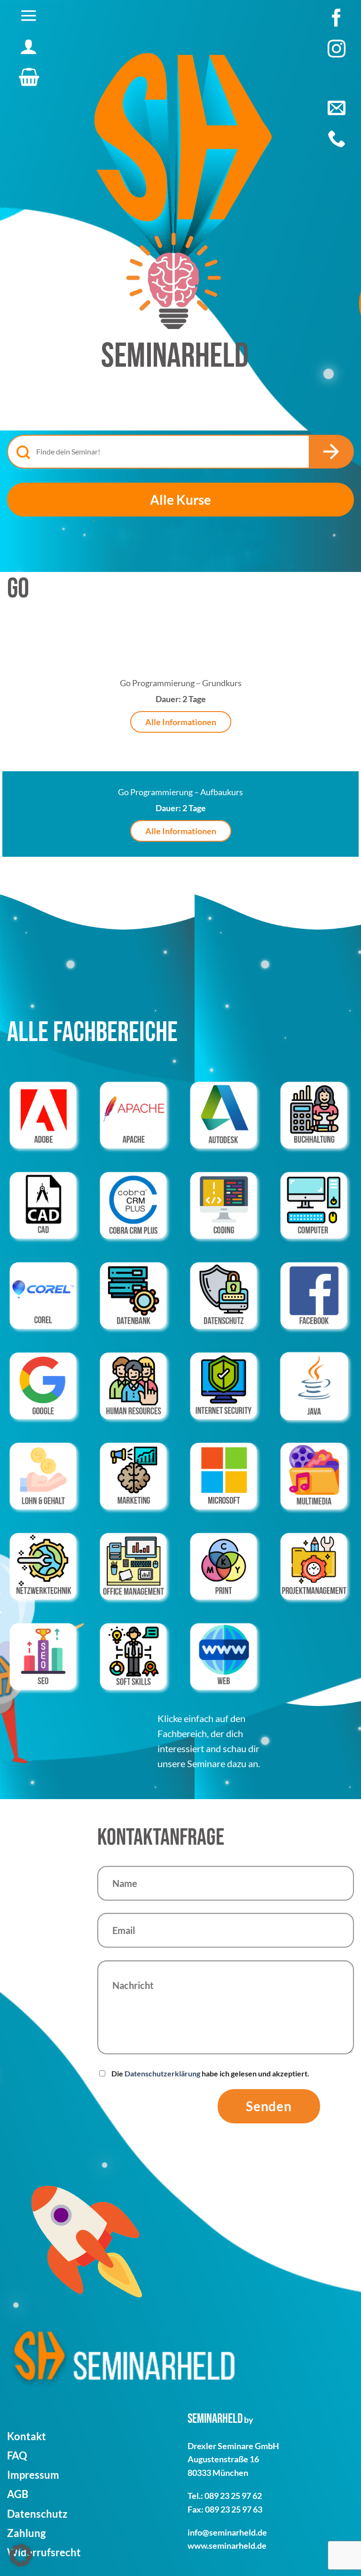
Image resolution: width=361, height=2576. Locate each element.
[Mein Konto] (29, 47)
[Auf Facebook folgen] (337, 23)
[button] (29, 16)
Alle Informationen (181, 722)
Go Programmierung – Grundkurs (181, 683)
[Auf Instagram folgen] (337, 54)
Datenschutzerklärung (162, 2073)
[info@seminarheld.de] (337, 108)
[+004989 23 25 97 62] (337, 139)
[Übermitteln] (331, 452)
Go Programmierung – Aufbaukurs (180, 792)
